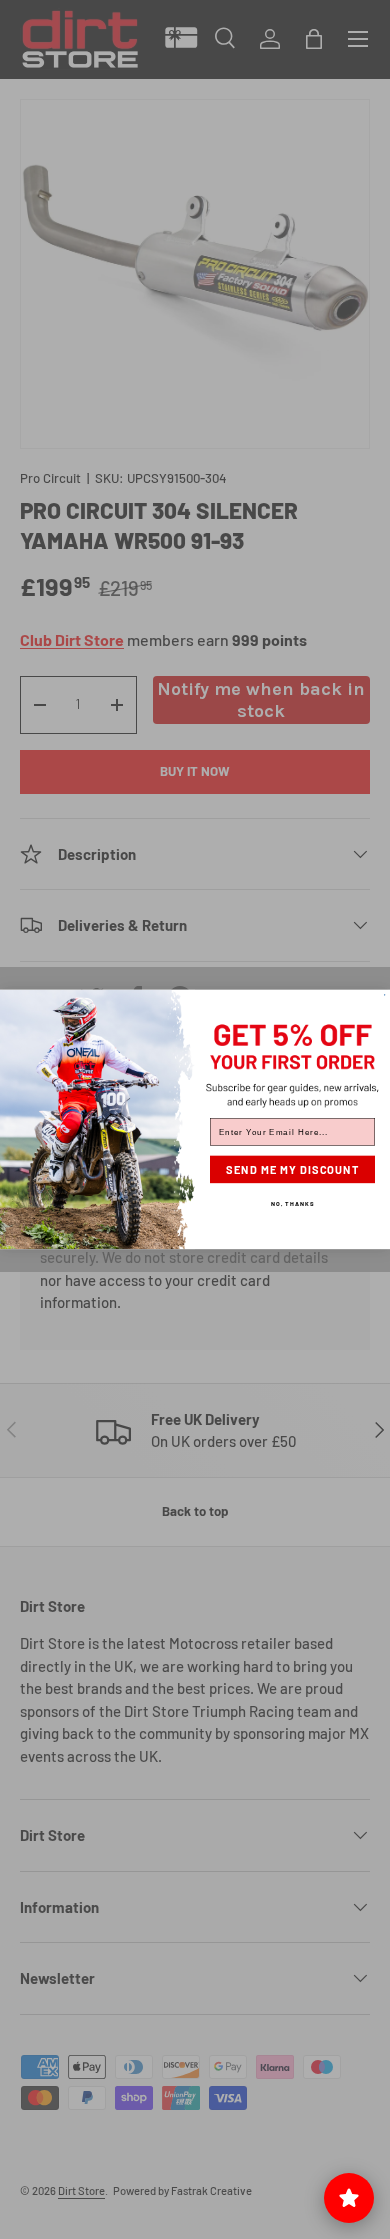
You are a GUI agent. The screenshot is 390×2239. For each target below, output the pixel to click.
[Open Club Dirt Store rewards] (349, 2198)
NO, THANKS (292, 1203)
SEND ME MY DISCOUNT (292, 1169)
